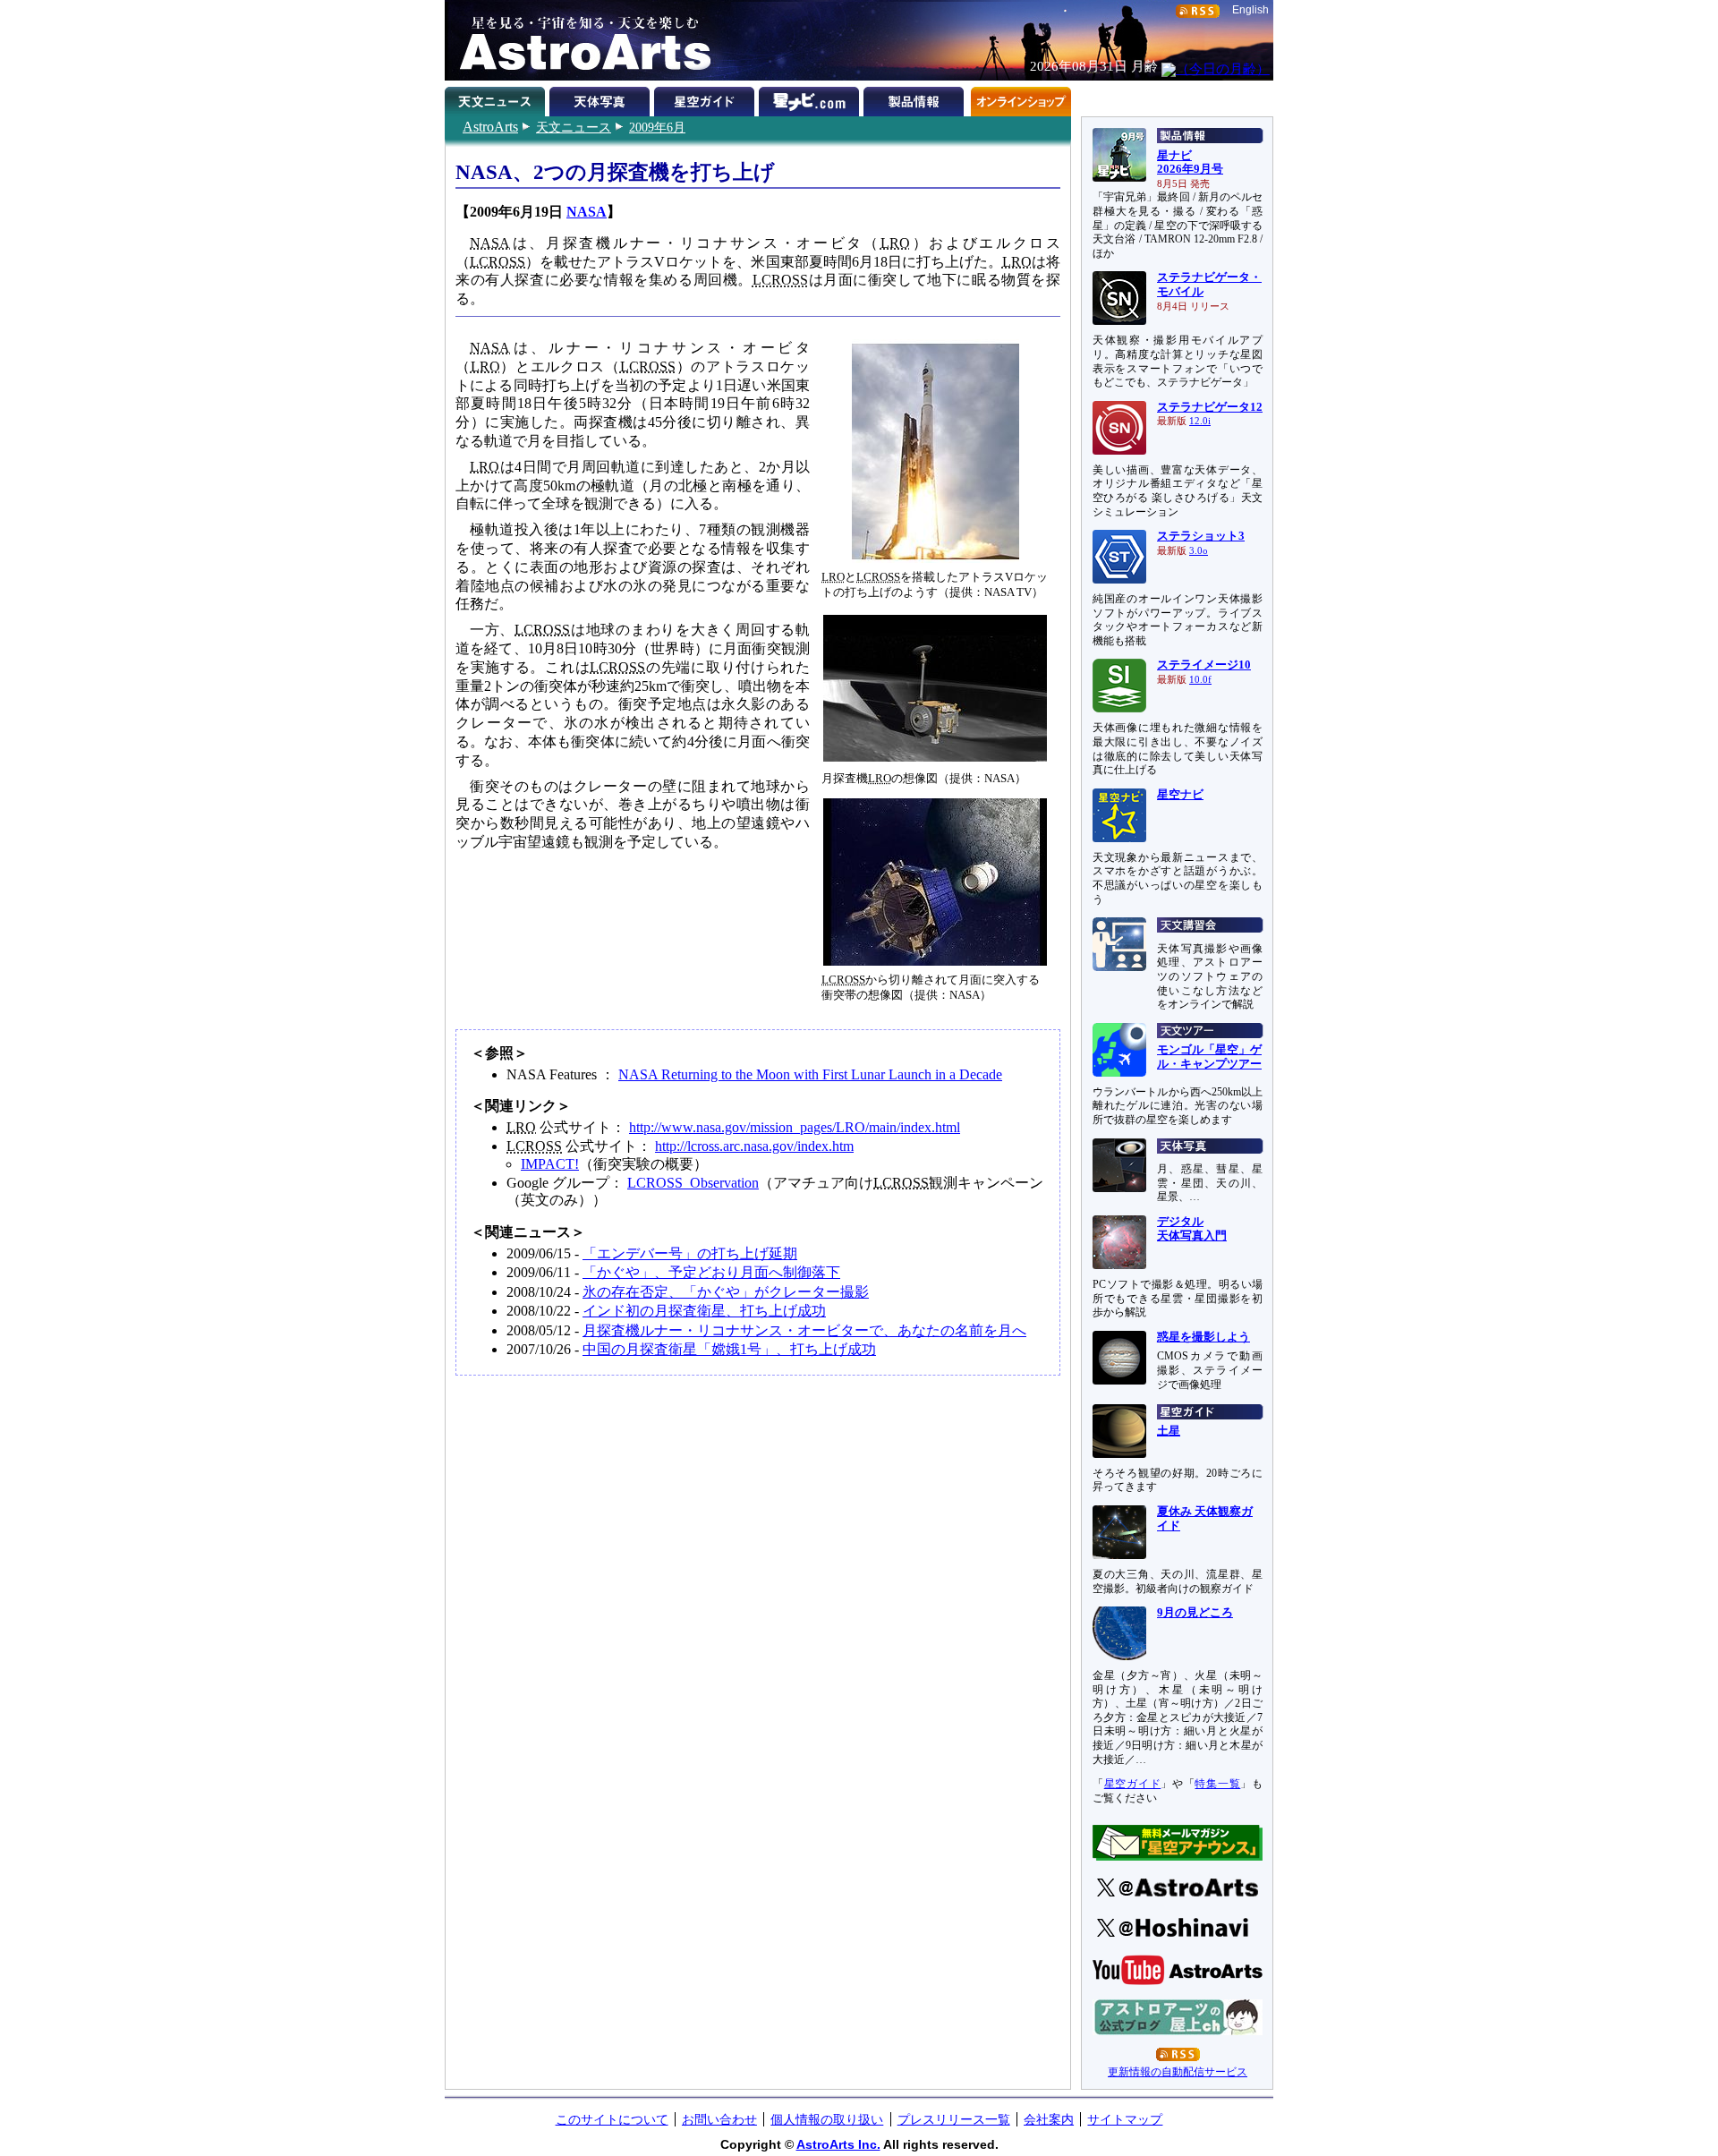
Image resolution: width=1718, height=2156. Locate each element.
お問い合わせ (719, 2119)
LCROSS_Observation (693, 1183)
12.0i (1200, 421)
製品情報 (916, 98)
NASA (587, 212)
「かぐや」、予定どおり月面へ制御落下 (711, 1272)
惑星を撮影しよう (1203, 1337)
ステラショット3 (1201, 536)
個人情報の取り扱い (827, 2119)
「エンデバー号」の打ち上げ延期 (690, 1253)
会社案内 (1049, 2119)
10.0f (1200, 680)
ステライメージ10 (1204, 665)
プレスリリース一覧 (954, 2119)
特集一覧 (1217, 1784)
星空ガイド (706, 98)
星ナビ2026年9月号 (1190, 163)
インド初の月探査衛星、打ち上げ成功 (704, 1311)
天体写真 (602, 98)
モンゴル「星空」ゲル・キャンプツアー (1209, 1057)
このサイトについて (612, 2119)
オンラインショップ (1021, 98)
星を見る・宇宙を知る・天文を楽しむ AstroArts (579, 40)
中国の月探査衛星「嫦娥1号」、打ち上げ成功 (729, 1349)
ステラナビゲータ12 (1210, 407)
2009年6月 (657, 127)
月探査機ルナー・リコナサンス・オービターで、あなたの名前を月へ (804, 1330)
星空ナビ (1180, 795)
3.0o (1199, 551)
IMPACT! (550, 1164)
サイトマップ (1125, 2119)
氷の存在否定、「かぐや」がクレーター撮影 (726, 1292)
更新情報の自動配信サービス (1178, 2072)
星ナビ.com (811, 98)
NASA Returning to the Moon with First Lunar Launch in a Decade (810, 1074)
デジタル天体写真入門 (1192, 1229)
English (1250, 10)
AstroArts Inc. (838, 2144)
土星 (1169, 1431)
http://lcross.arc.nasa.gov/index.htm (754, 1146)
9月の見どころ (1195, 1613)
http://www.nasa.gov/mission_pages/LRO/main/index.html (795, 1127)
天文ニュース (574, 127)
